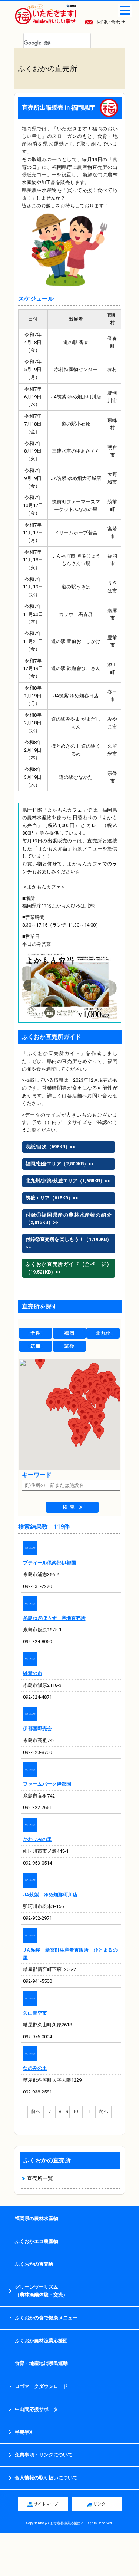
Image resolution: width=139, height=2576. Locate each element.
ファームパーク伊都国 (47, 1784)
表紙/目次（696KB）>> (50, 1147)
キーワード (37, 1475)
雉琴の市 (33, 1673)
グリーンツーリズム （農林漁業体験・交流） (41, 2291)
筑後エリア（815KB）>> (52, 1198)
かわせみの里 (37, 1839)
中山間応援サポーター (39, 2409)
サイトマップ (45, 2504)
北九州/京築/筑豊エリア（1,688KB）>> (68, 1181)
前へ (36, 2111)
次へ (103, 2111)
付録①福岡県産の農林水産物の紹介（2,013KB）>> (69, 1219)
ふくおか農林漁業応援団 (41, 2341)
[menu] (125, 10)
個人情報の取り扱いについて (46, 2478)
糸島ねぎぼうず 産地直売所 (54, 1618)
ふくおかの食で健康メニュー (46, 2318)
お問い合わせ (111, 22)
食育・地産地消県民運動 (41, 2363)
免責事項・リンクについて (44, 2455)
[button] (76, 1440)
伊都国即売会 (37, 1729)
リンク (99, 2504)
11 (88, 2111)
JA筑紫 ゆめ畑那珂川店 (50, 1895)
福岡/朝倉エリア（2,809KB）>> (60, 1164)
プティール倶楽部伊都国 (49, 1563)
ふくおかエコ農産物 (37, 2241)
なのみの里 (35, 2068)
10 (75, 2111)
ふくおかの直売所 (47, 2160)
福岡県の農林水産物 (37, 2218)
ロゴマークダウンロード (41, 2386)
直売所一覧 (40, 2178)
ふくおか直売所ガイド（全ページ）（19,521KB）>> (69, 1268)
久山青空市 (35, 2013)
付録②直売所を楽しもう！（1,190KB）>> (69, 1243)
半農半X (24, 2432)
